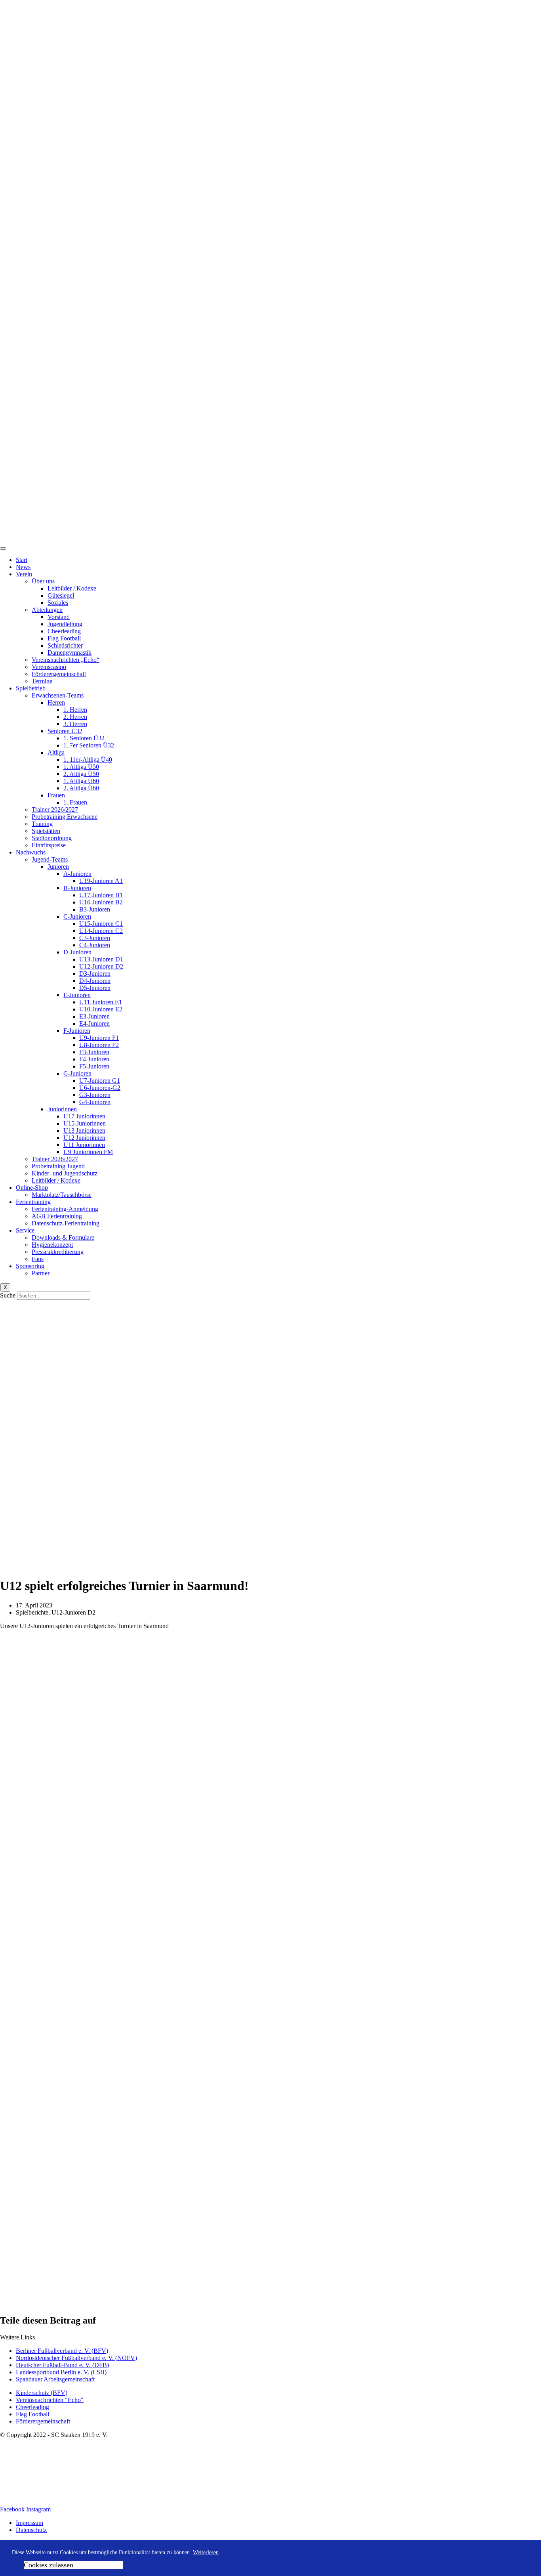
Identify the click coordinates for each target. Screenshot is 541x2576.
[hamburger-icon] (3, 548)
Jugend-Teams (50, 859)
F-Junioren (77, 1031)
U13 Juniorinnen (84, 1130)
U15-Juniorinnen (85, 1123)
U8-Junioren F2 (99, 1045)
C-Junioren (77, 916)
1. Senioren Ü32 (84, 738)
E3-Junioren (94, 1016)
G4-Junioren (95, 1102)
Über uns (43, 581)
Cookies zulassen (49, 2565)
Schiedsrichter (65, 645)
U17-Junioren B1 (101, 895)
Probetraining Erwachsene (65, 817)
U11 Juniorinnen (84, 1145)
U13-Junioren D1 (101, 959)
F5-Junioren (94, 1066)
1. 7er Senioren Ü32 (89, 745)
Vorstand (59, 617)
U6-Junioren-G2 (100, 1088)
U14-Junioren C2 (101, 931)
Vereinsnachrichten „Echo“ (66, 660)
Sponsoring (30, 1266)
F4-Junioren (94, 1059)
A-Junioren (77, 874)
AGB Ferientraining (57, 1216)
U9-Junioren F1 (99, 1038)
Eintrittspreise (49, 845)
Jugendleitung (65, 624)
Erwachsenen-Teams (58, 695)
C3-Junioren (95, 938)
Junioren (58, 867)
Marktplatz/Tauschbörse (62, 1195)
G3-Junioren (95, 1095)
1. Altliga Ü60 (81, 781)
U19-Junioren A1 (101, 881)
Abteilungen (47, 610)
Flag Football (64, 638)
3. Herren (75, 724)
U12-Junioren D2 (101, 966)
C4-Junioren (95, 945)
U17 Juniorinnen (84, 1116)
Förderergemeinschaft (59, 674)
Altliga (56, 752)
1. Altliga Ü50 (81, 767)
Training (42, 824)
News (23, 567)
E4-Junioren (94, 1023)
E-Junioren (77, 995)
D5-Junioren (95, 988)
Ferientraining (33, 1202)
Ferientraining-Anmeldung (65, 1209)
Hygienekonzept (52, 1245)
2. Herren (75, 717)
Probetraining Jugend (58, 1166)
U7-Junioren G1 (100, 1081)
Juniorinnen (62, 1109)
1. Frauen (75, 802)
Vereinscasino (49, 667)
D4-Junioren (95, 981)
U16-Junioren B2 (101, 902)
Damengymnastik (70, 653)
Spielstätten (46, 831)
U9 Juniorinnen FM (88, 1152)
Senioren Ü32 (65, 731)
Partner (41, 1273)
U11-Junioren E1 (101, 1002)
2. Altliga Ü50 (81, 774)
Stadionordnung (52, 838)
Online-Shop (32, 1188)
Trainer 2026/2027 (55, 809)
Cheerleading (64, 631)
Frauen (56, 795)
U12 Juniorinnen (84, 1138)
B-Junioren (77, 888)
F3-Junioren (94, 1052)
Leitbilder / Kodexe (72, 588)
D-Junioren (77, 952)
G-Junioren (77, 1073)
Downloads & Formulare (63, 1237)
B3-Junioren (95, 909)
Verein (24, 574)
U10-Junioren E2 (101, 1009)
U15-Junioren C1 (101, 924)
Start (22, 560)
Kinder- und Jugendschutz (65, 1173)
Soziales (58, 603)
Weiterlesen (206, 2552)
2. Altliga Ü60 (81, 788)
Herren (56, 702)
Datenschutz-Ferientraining (66, 1223)
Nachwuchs (31, 852)
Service (25, 1230)
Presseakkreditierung (58, 1252)
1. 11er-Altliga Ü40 (88, 760)
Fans (38, 1259)
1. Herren (75, 710)
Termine (42, 681)
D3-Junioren (95, 974)
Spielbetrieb (31, 688)
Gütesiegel (61, 595)
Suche (8, 1295)
